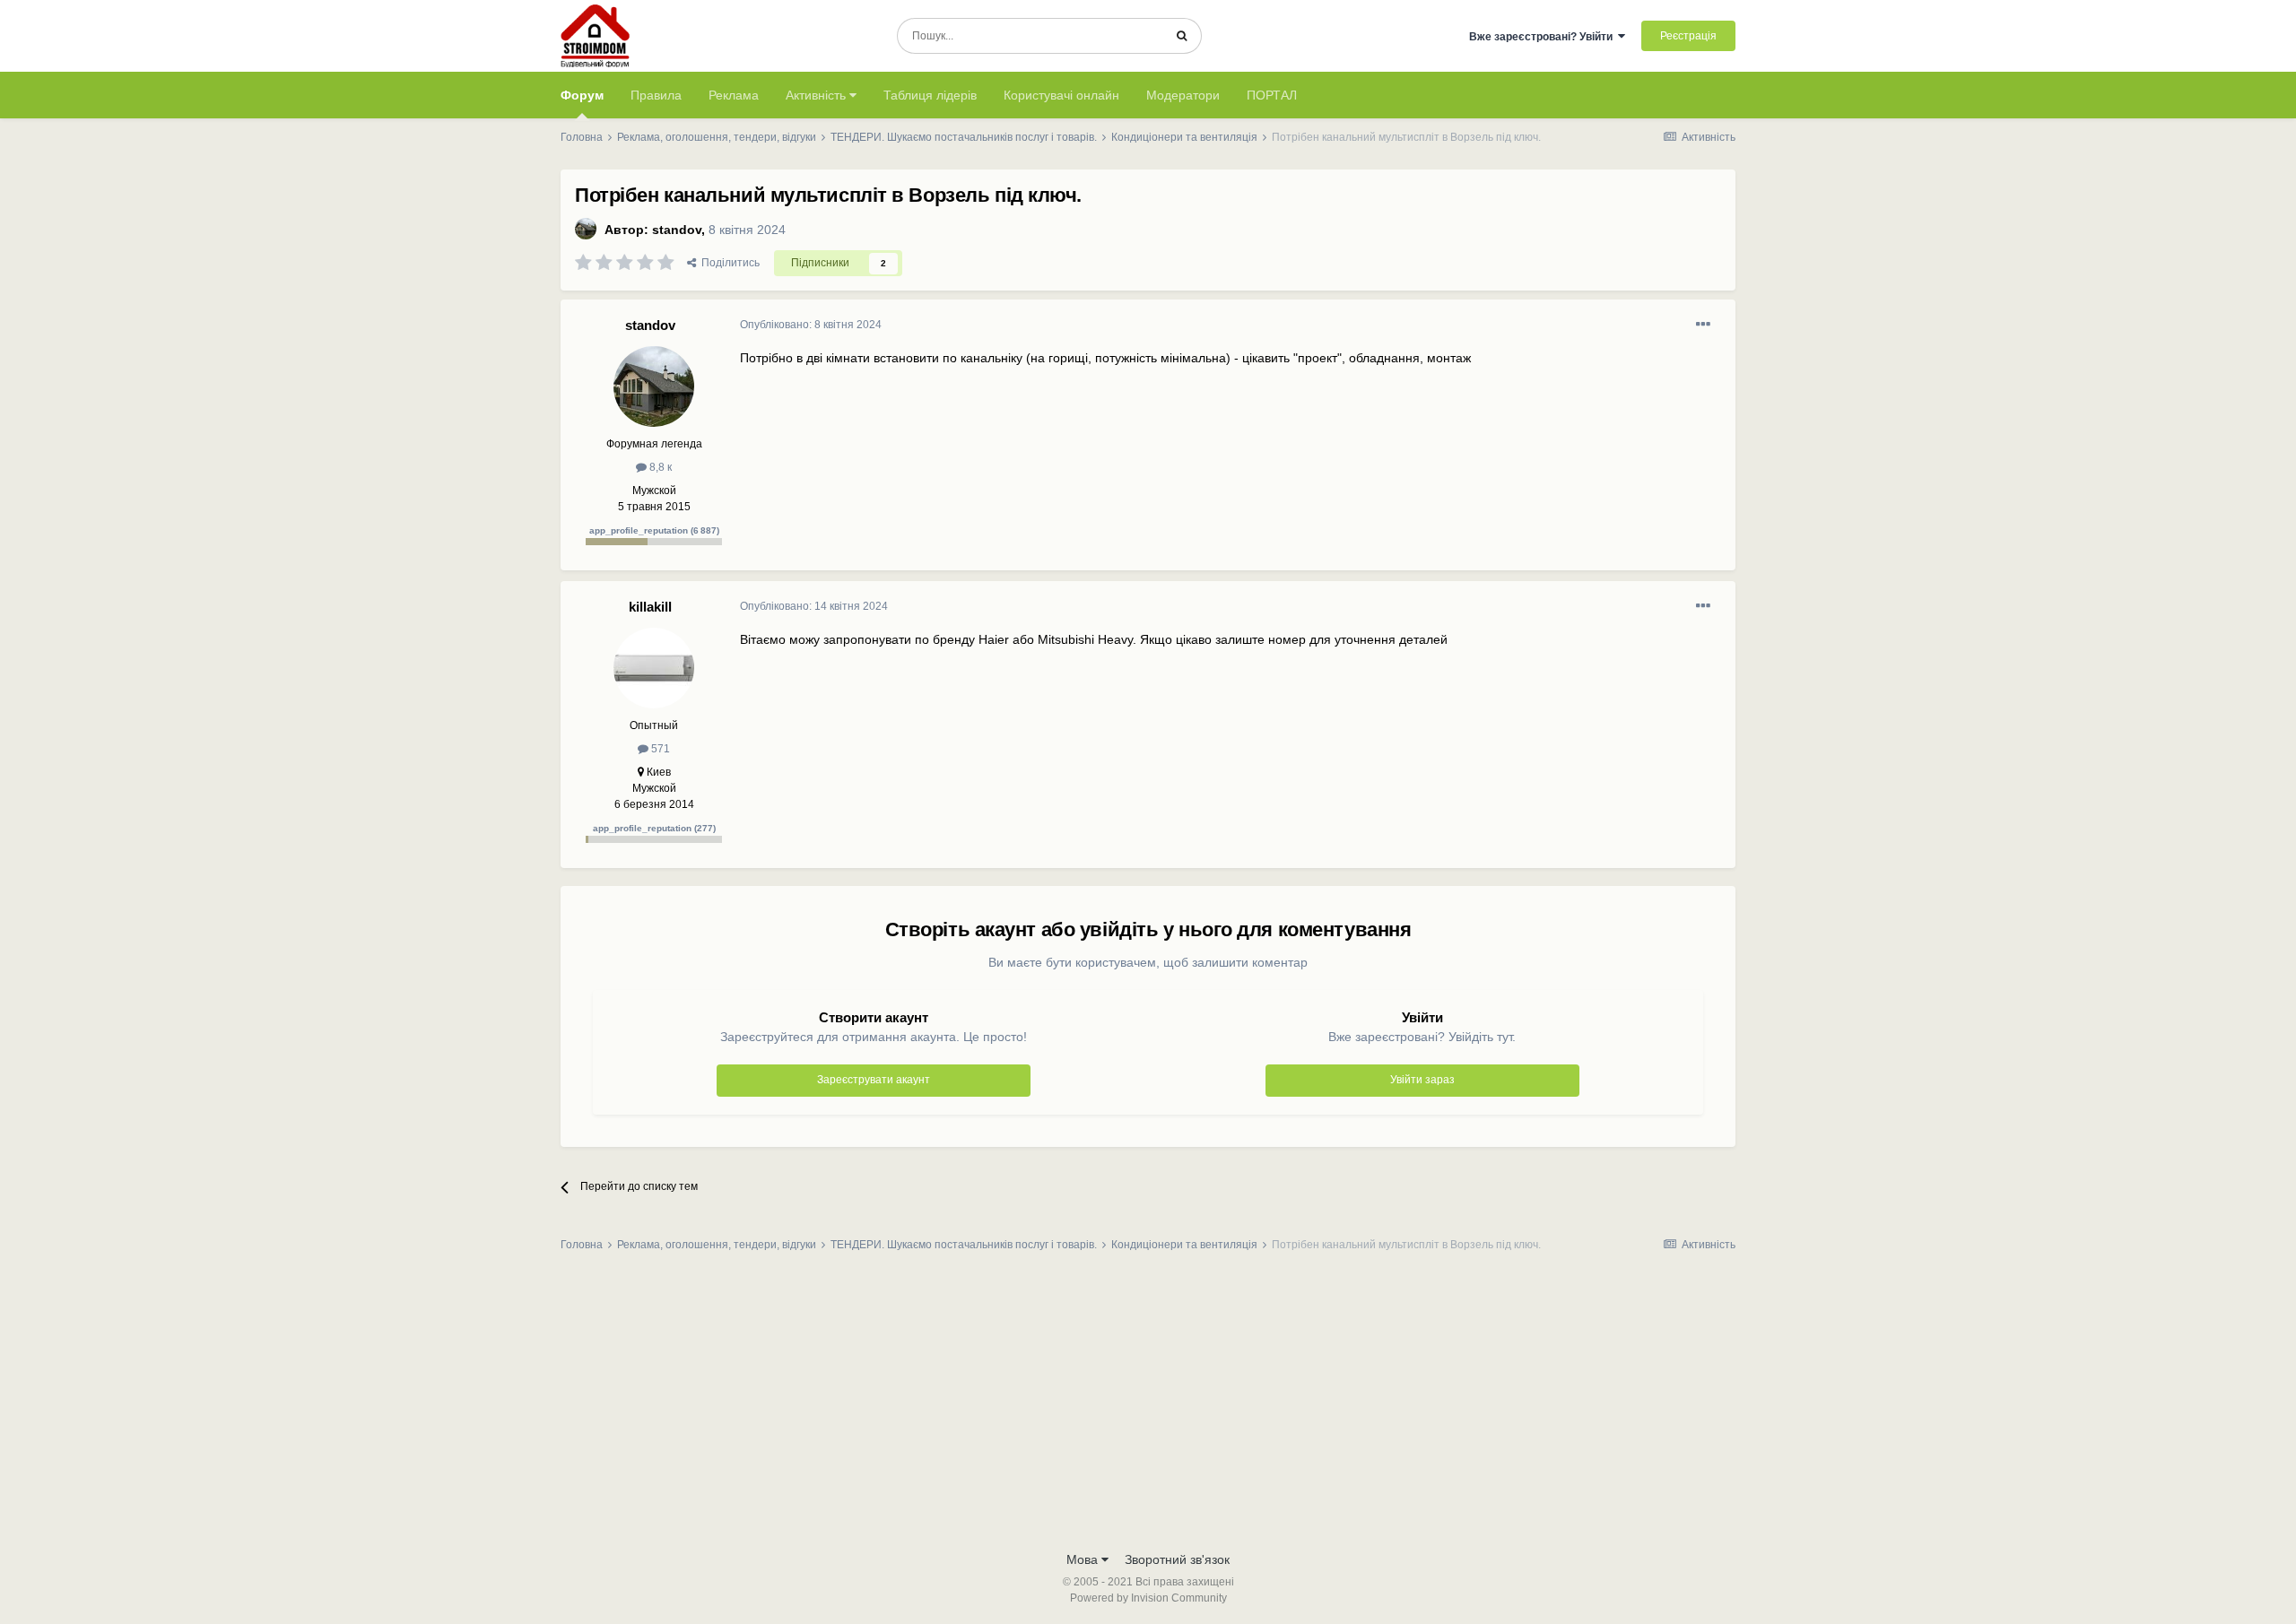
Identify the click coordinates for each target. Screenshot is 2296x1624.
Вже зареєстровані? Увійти (1544, 37)
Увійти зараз (1422, 1080)
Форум (582, 95)
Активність (818, 95)
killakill (650, 607)
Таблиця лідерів (930, 95)
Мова (1084, 1559)
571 (659, 749)
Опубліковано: (811, 325)
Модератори (1183, 95)
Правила (656, 95)
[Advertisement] (1148, 1407)
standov (677, 230)
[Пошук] (1182, 36)
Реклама (734, 95)
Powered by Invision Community (1148, 1598)
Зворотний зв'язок (1177, 1559)
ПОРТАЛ (1272, 95)
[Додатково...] (1703, 325)
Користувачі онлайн (1061, 95)
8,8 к (659, 467)
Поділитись (728, 263)
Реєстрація (1688, 36)
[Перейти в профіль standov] (586, 229)
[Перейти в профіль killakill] (654, 668)
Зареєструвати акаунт (874, 1080)
